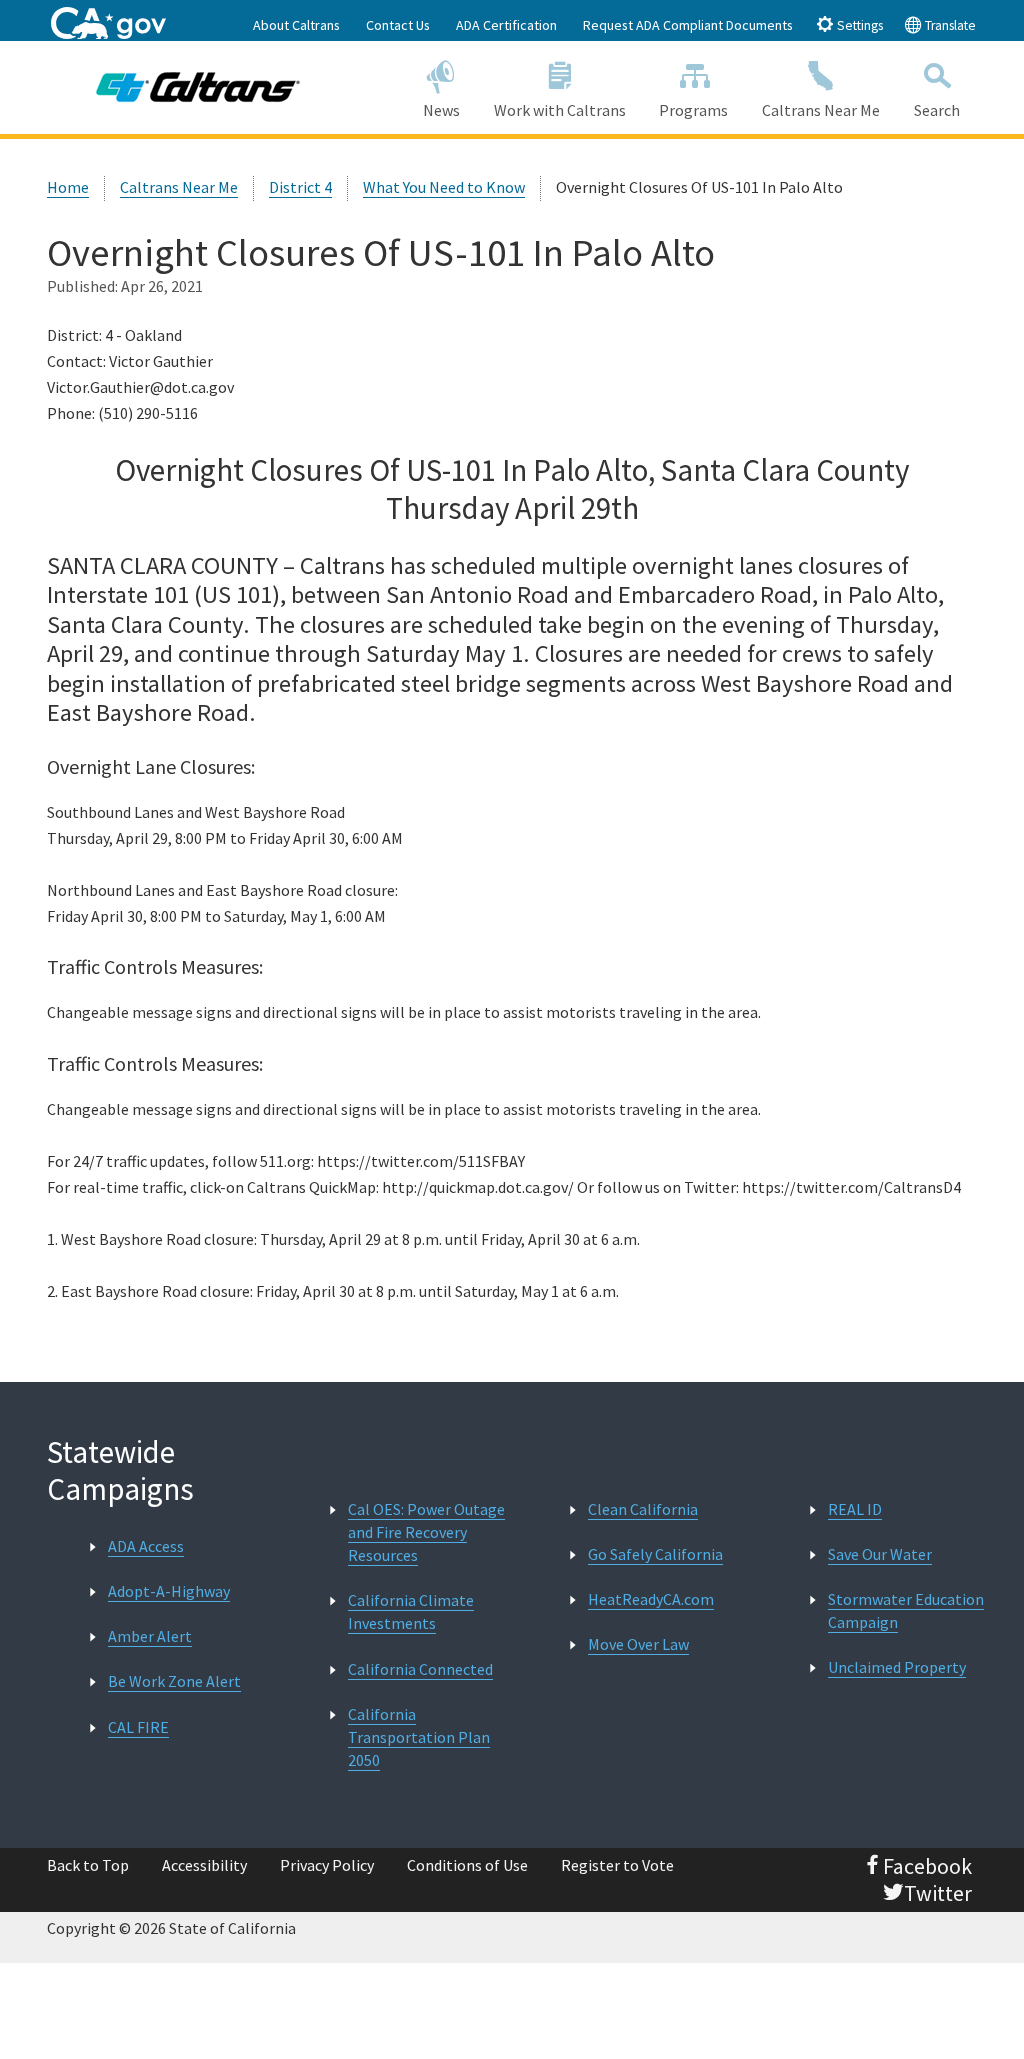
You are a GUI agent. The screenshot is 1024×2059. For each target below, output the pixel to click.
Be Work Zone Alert (174, 1681)
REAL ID (855, 1509)
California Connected (420, 1669)
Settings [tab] (858, 25)
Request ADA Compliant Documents (688, 25)
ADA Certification (506, 25)
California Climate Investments (411, 1611)
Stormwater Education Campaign (906, 1610)
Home (68, 187)
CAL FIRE (138, 1727)
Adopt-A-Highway (169, 1591)
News (441, 110)
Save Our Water (880, 1554)
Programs (693, 110)
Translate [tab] (949, 25)
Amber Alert (150, 1636)
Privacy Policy (327, 1865)
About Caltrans (296, 25)
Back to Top (88, 1865)
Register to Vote (617, 1865)
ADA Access (146, 1546)
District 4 (300, 187)
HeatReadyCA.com (651, 1599)
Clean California (643, 1509)
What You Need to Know (444, 187)
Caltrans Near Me (821, 110)
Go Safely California (655, 1554)
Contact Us (398, 25)
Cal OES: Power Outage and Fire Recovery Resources (426, 1532)
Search (937, 110)
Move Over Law (638, 1644)
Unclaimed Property (897, 1667)
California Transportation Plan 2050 (419, 1737)
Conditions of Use (467, 1865)
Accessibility (204, 1865)
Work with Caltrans (560, 110)
